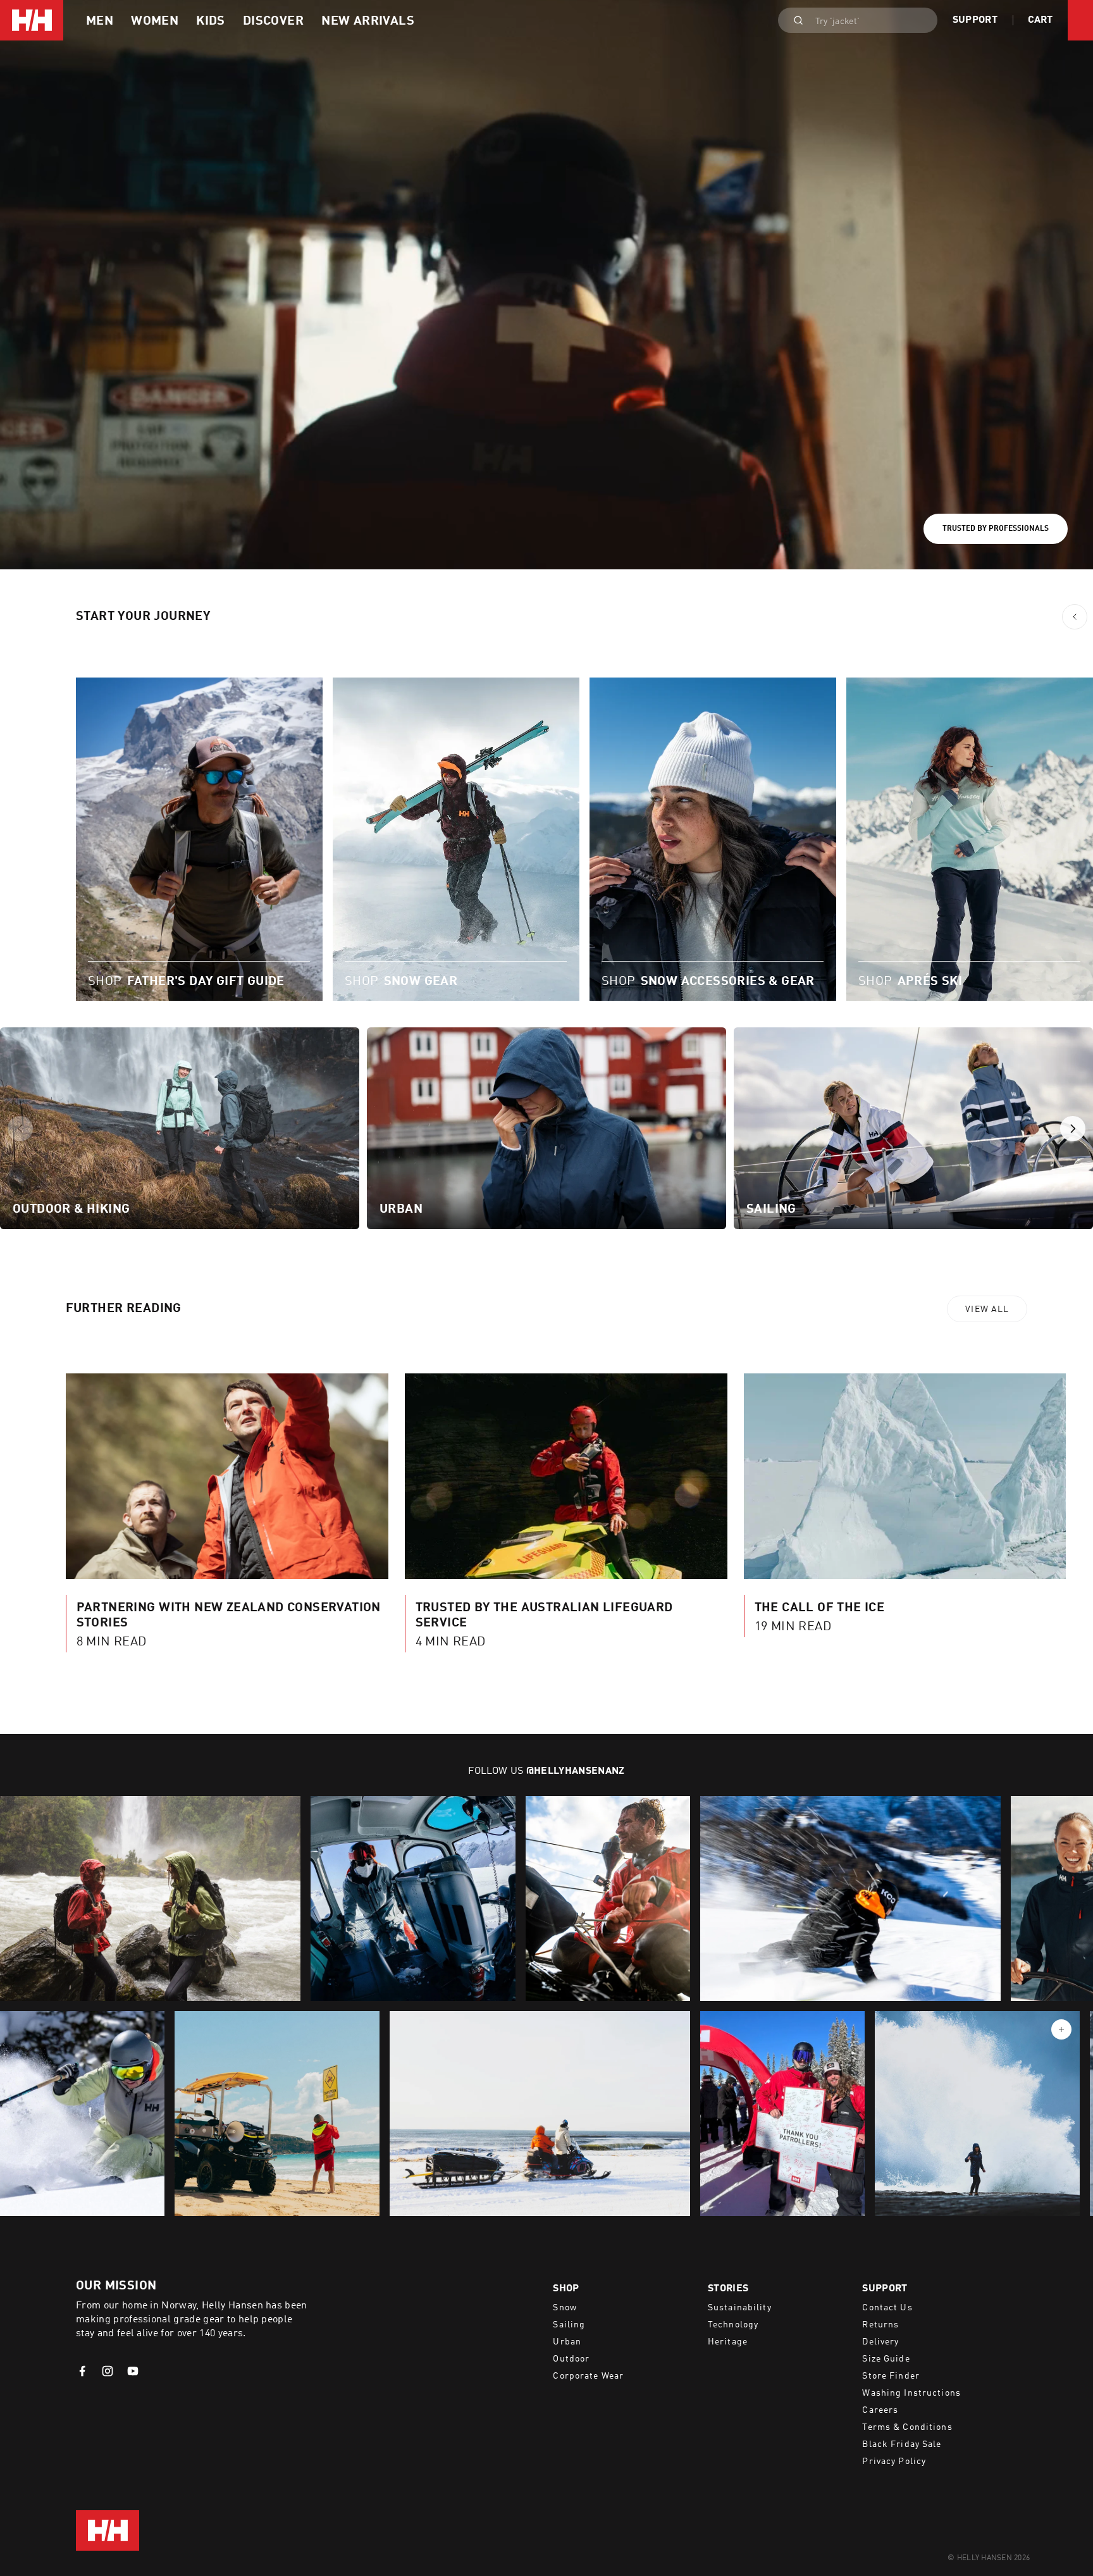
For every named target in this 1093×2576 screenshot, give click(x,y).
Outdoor (571, 2359)
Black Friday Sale (902, 2444)
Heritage (728, 2342)
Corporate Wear (588, 2376)
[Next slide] (1073, 1129)
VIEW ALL (987, 1310)
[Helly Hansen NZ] (32, 20)
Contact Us (887, 2308)
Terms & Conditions (907, 2427)
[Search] (794, 20)
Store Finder (891, 2376)
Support (975, 20)
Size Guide (886, 2359)
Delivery (880, 2342)
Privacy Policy (894, 2461)
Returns (880, 2325)
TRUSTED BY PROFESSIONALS (996, 529)
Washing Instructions (911, 2393)
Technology (733, 2325)
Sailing (569, 2325)
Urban (567, 2342)
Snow (565, 2308)
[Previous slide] (20, 1129)
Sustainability (740, 2308)
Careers (880, 2410)
